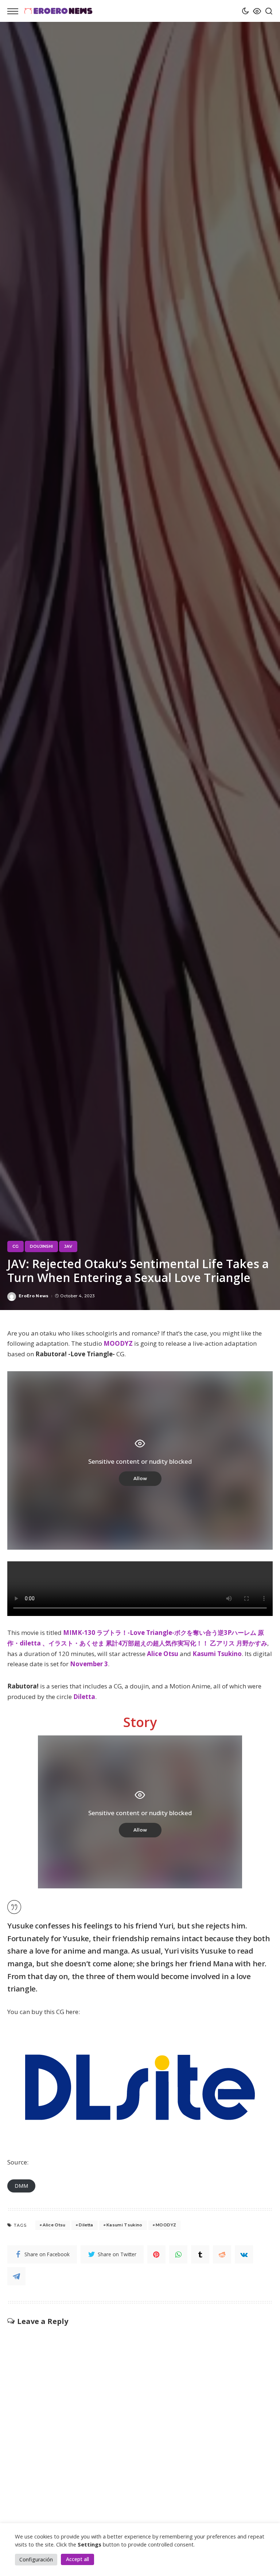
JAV (68, 1246)
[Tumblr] (200, 2254)
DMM (21, 2186)
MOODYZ (118, 1343)
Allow (140, 1478)
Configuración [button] (36, 2559)
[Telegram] (16, 2276)
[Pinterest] (156, 2254)
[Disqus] (140, 2417)
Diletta (84, 1697)
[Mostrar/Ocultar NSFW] (255, 11)
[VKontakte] (244, 2254)
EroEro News (34, 1296)
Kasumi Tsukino (217, 1654)
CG (15, 1246)
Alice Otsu (163, 1654)
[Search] (267, 11)
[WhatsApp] (178, 2254)
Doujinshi (41, 1246)
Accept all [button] (77, 2559)
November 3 (89, 1664)
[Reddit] (222, 2254)
